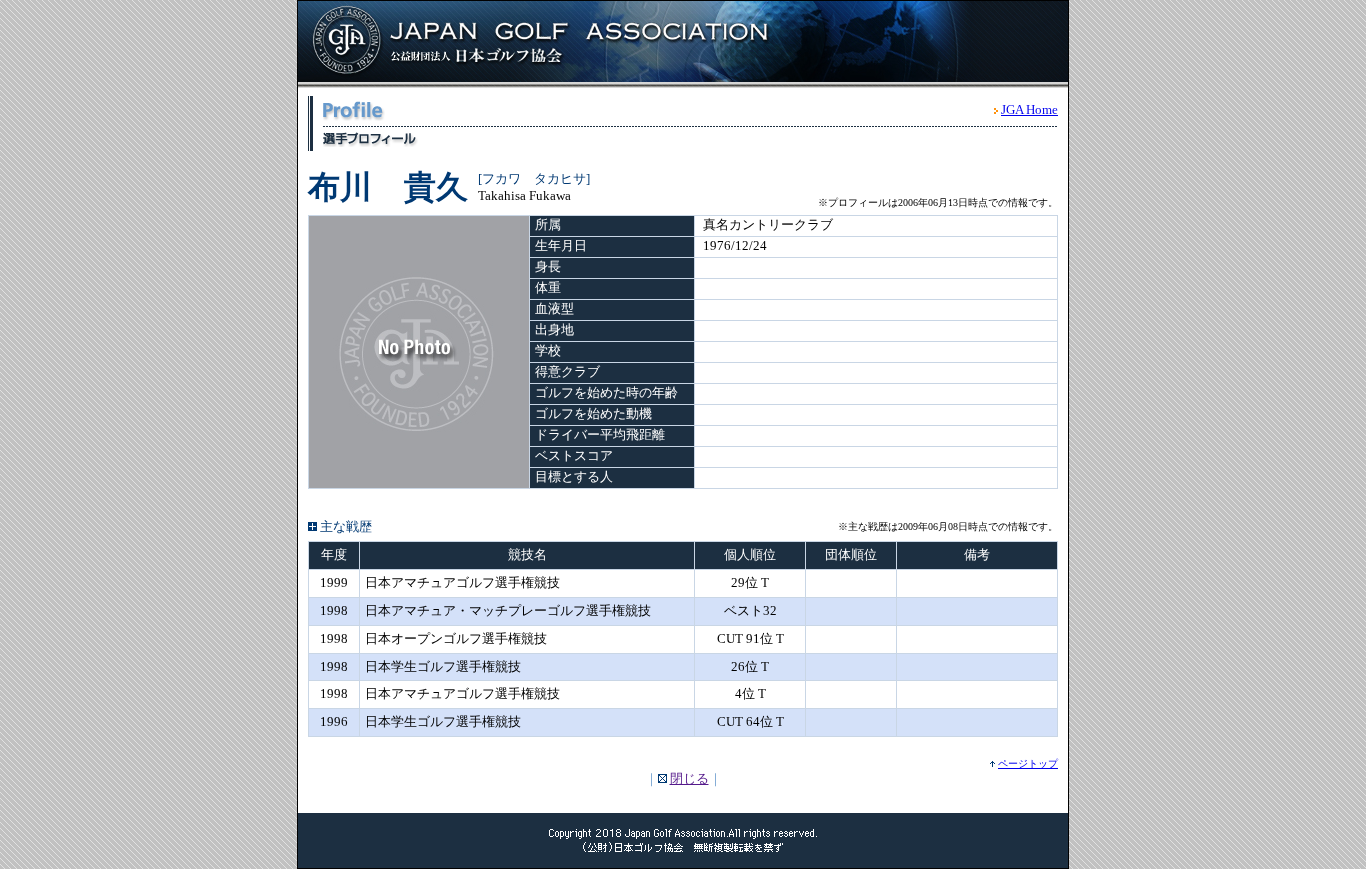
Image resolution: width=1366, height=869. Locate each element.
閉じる (689, 778)
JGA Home (1029, 109)
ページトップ (1028, 763)
